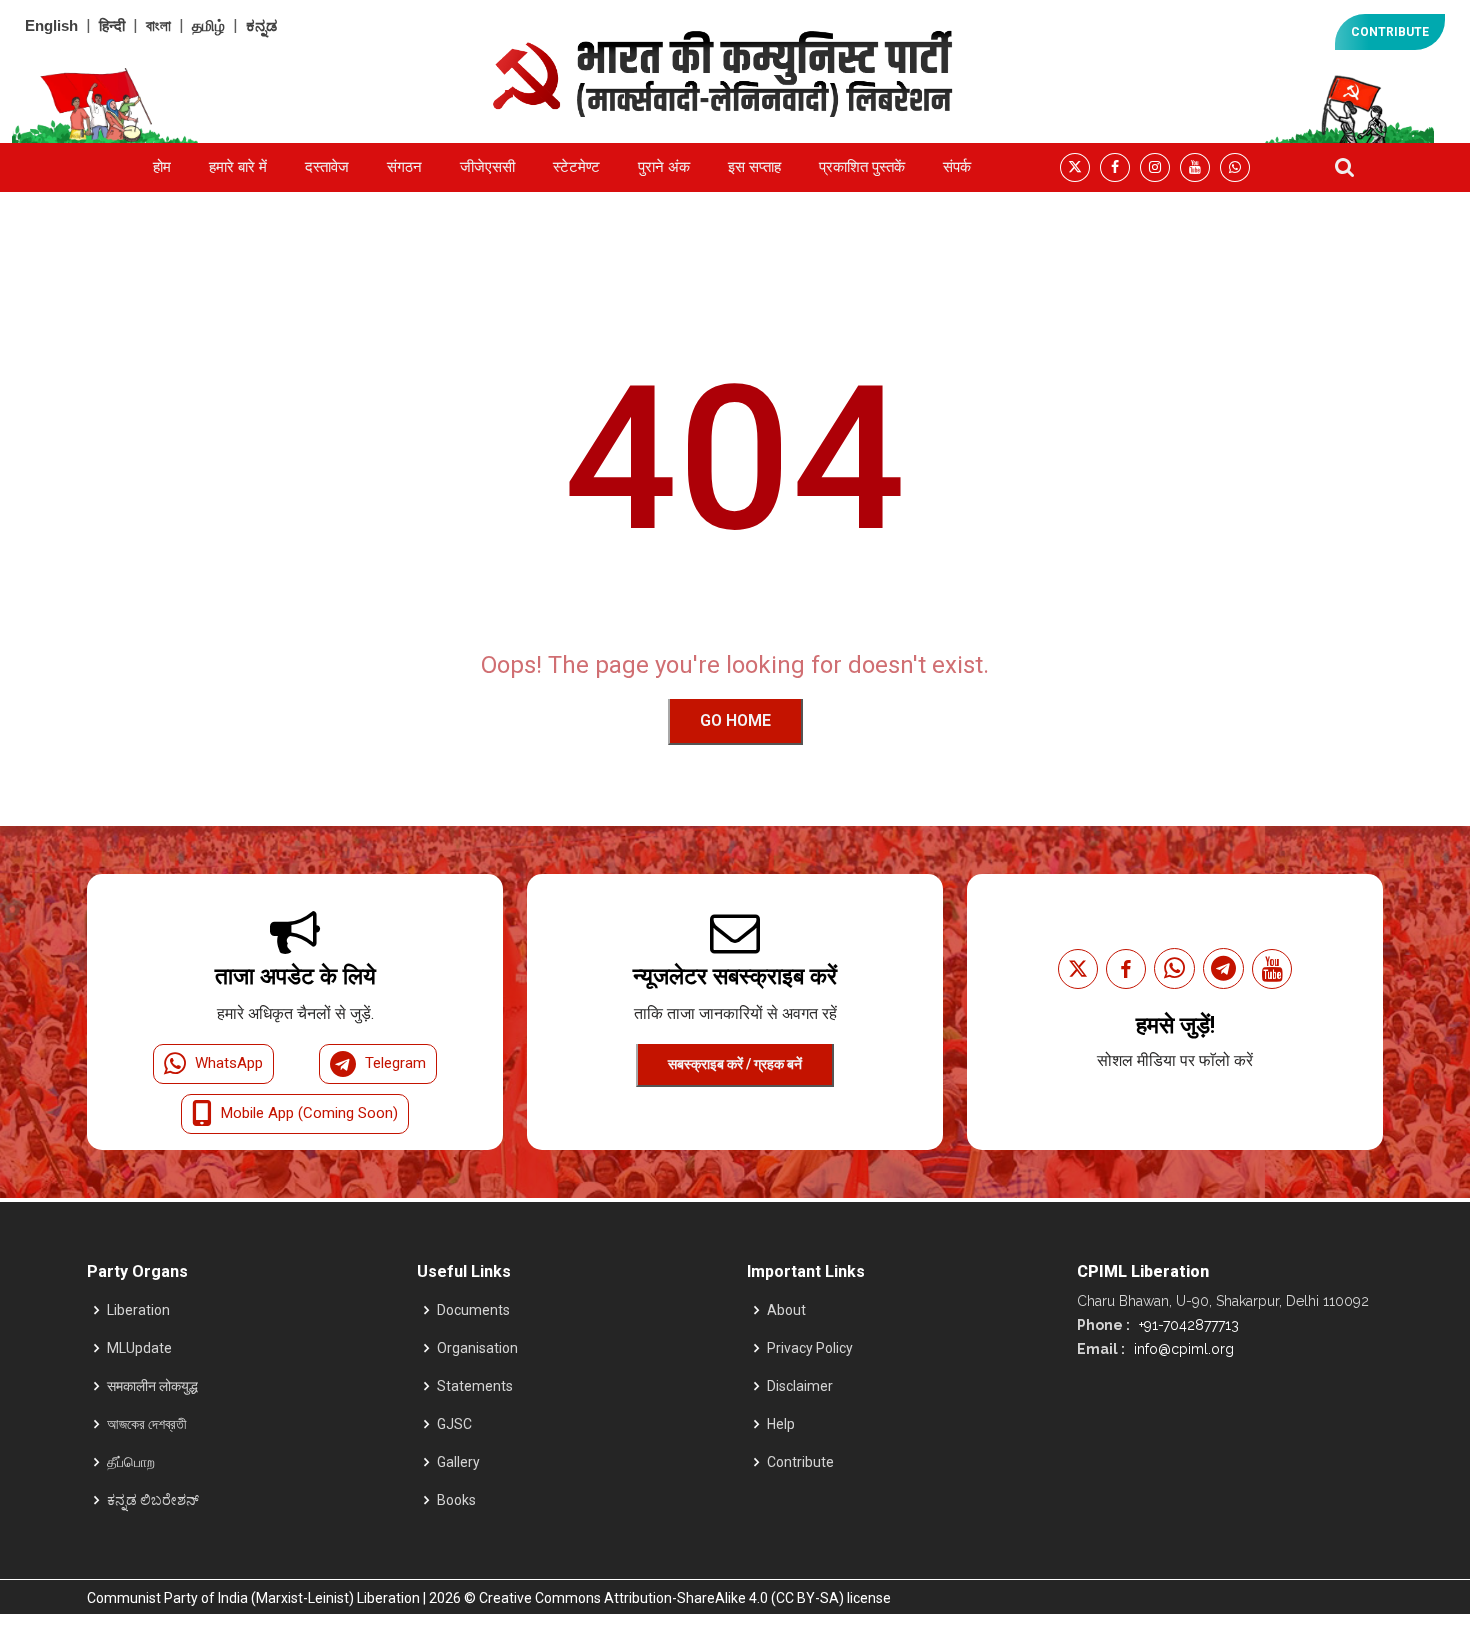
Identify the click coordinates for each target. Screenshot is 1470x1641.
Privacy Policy (810, 1348)
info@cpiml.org (1182, 1349)
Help (781, 1424)
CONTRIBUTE (1390, 32)
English (51, 25)
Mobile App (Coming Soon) (309, 1113)
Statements (475, 1386)
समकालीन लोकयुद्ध (152, 1386)
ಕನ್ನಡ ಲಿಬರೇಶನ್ (153, 1500)
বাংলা (158, 25)
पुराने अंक (664, 167)
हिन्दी (112, 25)
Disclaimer (800, 1386)
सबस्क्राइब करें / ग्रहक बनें (735, 1064)
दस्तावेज (327, 167)
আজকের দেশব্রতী (147, 1424)
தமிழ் (208, 25)
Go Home (735, 720)
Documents (473, 1310)
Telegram (395, 1063)
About (786, 1310)
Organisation (477, 1348)
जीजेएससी (487, 167)
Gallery (458, 1462)
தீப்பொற (131, 1462)
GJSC (454, 1424)
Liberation (138, 1310)
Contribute (800, 1462)
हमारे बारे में (238, 167)
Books (456, 1500)
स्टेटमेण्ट (576, 167)
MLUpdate (139, 1348)
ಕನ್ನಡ (261, 25)
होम (162, 167)
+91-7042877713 (1187, 1325)
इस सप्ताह (754, 167)
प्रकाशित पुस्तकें (862, 167)
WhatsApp (229, 1063)
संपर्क (957, 167)
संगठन (404, 167)
